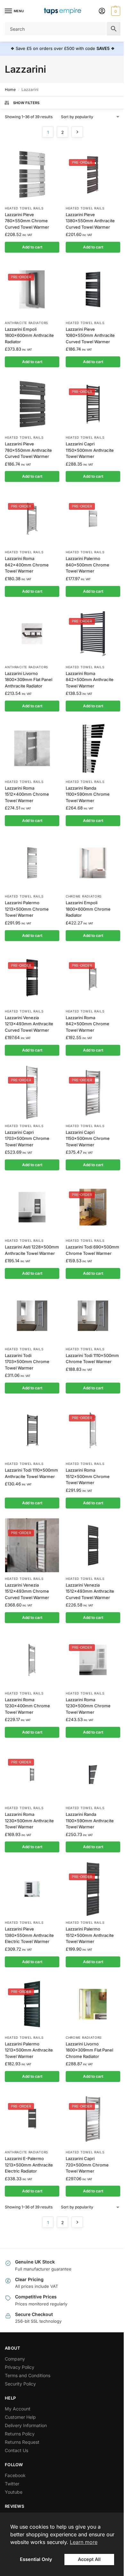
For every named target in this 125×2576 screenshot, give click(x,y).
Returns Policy (20, 2434)
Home (10, 89)
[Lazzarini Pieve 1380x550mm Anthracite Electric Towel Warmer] (32, 1889)
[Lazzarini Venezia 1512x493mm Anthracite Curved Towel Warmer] (93, 1545)
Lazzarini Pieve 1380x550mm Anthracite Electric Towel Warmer (29, 1935)
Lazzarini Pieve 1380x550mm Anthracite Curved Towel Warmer (90, 221)
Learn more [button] (84, 2542)
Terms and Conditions (28, 2375)
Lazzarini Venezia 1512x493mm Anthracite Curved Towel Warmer (90, 1591)
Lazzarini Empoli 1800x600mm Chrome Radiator (88, 909)
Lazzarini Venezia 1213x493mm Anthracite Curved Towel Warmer (29, 1024)
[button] (115, 11)
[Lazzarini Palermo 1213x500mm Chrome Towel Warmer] (32, 863)
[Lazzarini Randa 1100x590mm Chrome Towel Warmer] (93, 748)
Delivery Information (26, 2425)
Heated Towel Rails (24, 208)
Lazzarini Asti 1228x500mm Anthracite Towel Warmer (32, 1250)
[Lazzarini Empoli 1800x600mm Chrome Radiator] (93, 863)
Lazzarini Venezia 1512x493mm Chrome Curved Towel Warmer (27, 1591)
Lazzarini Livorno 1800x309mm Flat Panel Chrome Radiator (89, 2050)
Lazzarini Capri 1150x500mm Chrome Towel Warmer (88, 1138)
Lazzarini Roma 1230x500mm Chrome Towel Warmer (88, 1706)
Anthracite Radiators (26, 323)
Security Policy (20, 2384)
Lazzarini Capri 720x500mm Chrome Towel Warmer (87, 2165)
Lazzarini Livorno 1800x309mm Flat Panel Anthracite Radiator (29, 680)
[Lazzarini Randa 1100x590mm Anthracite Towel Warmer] (93, 1775)
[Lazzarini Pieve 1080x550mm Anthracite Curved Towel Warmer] (93, 289)
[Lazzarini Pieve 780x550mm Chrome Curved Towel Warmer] (32, 175)
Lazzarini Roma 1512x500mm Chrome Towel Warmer (88, 1476)
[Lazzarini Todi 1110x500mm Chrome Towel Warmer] (93, 1316)
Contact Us (17, 2450)
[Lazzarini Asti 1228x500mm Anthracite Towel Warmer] (32, 1207)
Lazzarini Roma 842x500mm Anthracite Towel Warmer (90, 680)
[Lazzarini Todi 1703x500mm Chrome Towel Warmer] (32, 1316)
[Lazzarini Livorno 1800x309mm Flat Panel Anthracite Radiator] (32, 634)
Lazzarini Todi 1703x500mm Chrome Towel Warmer (27, 1362)
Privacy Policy (20, 2367)
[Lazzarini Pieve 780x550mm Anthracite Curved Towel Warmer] (32, 404)
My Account (18, 2409)
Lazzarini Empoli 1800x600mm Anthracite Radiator (29, 335)
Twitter (12, 2484)
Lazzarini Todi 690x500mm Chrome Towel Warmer (92, 1250)
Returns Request (22, 2442)
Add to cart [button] (32, 247)
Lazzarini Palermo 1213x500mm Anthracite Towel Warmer (29, 2050)
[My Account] (102, 11)
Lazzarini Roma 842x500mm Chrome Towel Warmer (88, 1024)
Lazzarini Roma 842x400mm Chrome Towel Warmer (27, 565)
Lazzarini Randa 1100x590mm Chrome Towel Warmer (88, 794)
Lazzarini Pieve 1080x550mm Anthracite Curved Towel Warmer (90, 335)
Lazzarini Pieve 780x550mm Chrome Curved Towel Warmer (27, 221)
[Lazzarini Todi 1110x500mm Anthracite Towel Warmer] (32, 1430)
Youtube (14, 2492)
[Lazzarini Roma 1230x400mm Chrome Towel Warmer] (32, 1660)
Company (15, 2359)
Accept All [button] (89, 2559)
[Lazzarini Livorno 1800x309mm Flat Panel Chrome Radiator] (93, 2004)
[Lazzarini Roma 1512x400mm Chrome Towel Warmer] (32, 748)
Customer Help (20, 2417)
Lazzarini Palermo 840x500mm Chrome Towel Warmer (88, 565)
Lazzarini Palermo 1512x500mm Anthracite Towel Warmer (90, 1935)
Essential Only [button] (36, 2559)
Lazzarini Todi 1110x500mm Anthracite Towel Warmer (31, 1473)
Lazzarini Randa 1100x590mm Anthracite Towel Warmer (90, 1820)
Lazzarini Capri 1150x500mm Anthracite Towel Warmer (90, 450)
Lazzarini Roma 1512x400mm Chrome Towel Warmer (27, 794)
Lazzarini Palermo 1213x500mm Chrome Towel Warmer (27, 909)
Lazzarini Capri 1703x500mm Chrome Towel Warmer (27, 1138)
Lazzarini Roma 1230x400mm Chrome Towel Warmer (27, 1706)
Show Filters (26, 103)
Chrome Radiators (84, 896)
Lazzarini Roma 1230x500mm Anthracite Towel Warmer (29, 1820)
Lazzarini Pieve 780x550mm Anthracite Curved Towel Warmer (28, 450)
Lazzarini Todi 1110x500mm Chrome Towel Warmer (92, 1359)
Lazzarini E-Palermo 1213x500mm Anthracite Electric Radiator (29, 2165)
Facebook (15, 2475)
